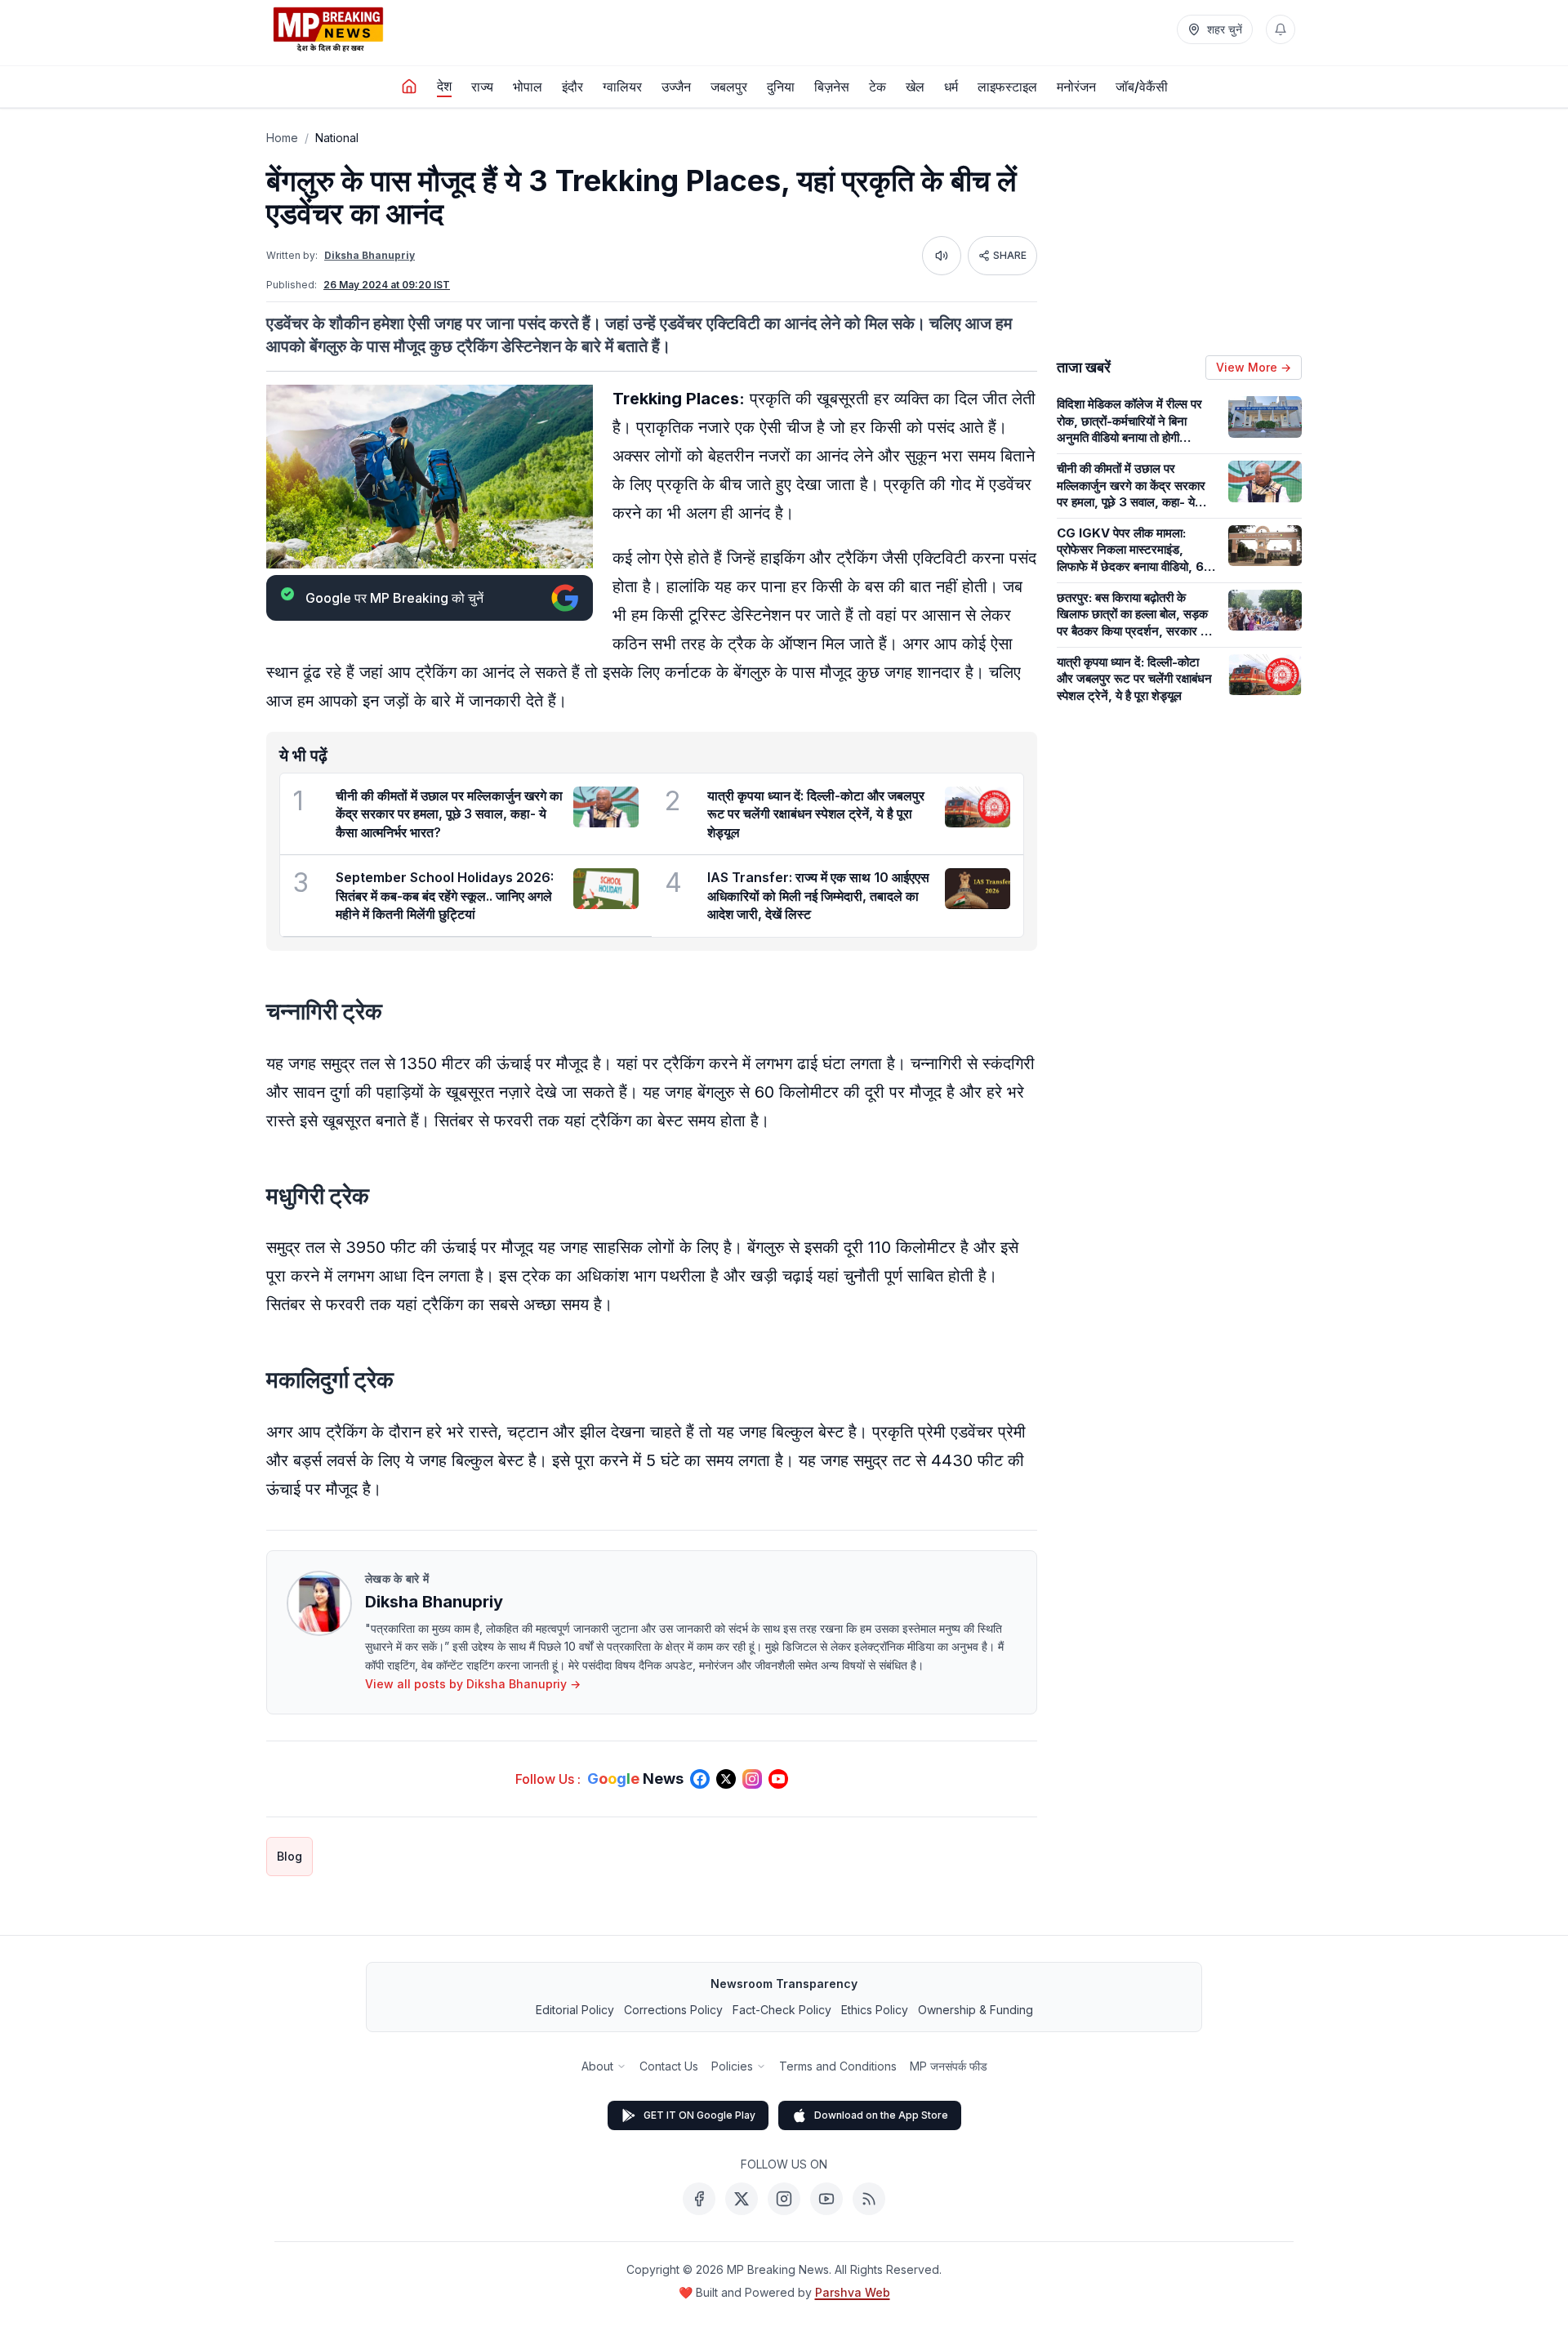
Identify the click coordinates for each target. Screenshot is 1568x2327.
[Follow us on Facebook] (700, 1779)
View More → (1254, 367)
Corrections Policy (673, 2010)
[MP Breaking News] (328, 29)
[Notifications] (1281, 29)
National (337, 138)
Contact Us (669, 2066)
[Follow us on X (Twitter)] (726, 1779)
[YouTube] (826, 2199)
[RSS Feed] (869, 2199)
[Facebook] (699, 2199)
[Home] (409, 87)
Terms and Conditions (838, 2066)
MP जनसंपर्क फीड (949, 2066)
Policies (732, 2066)
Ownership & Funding (976, 2010)
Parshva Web (853, 2292)
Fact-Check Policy (782, 2010)
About (597, 2066)
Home (282, 138)
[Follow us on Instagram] (752, 1779)
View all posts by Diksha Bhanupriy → (473, 1684)
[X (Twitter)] (742, 2199)
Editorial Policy (575, 2010)
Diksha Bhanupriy (370, 255)
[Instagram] (784, 2199)
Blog (290, 1856)
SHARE (1010, 255)
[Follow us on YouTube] (778, 1779)
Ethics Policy (875, 2010)
